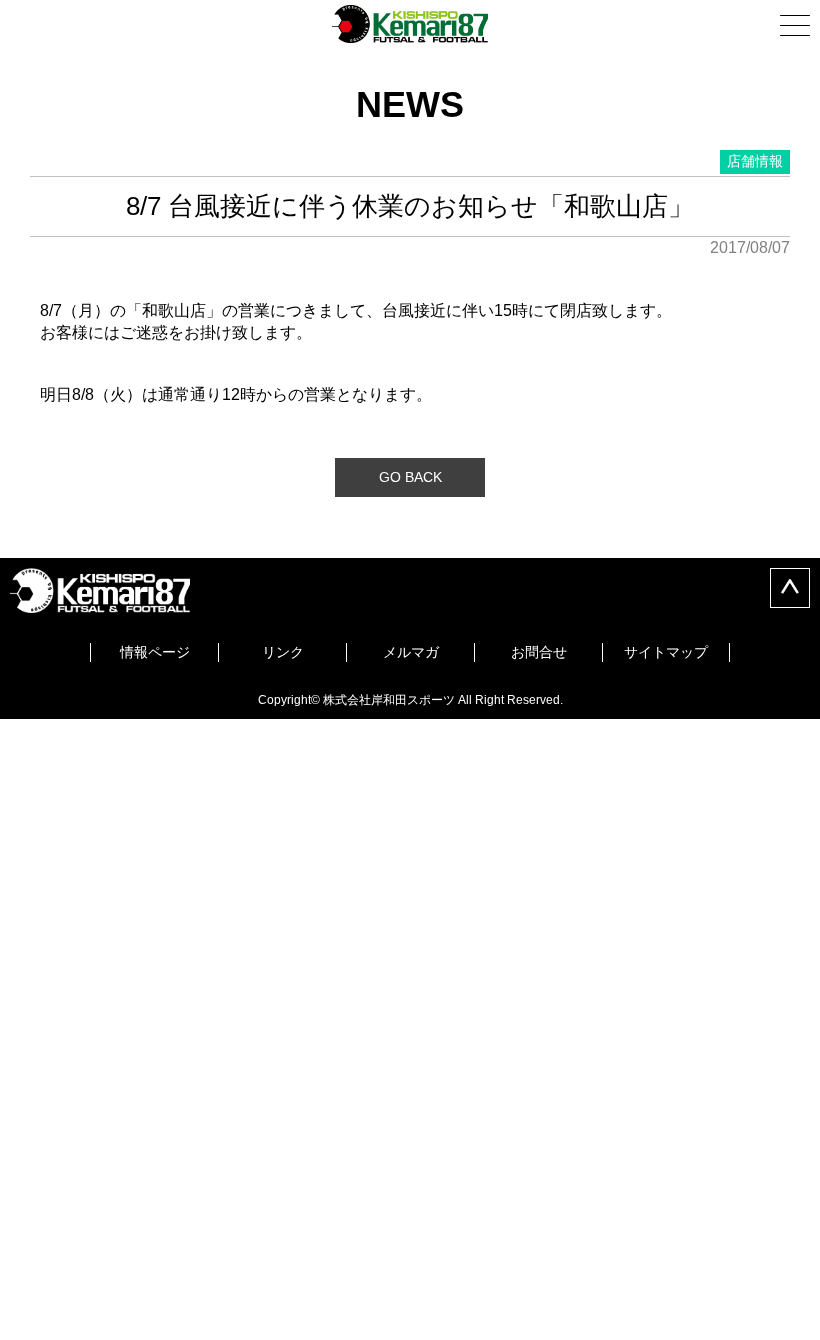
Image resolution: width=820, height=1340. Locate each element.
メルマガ (411, 652)
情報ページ (155, 652)
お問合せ (539, 652)
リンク (283, 652)
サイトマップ (666, 652)
